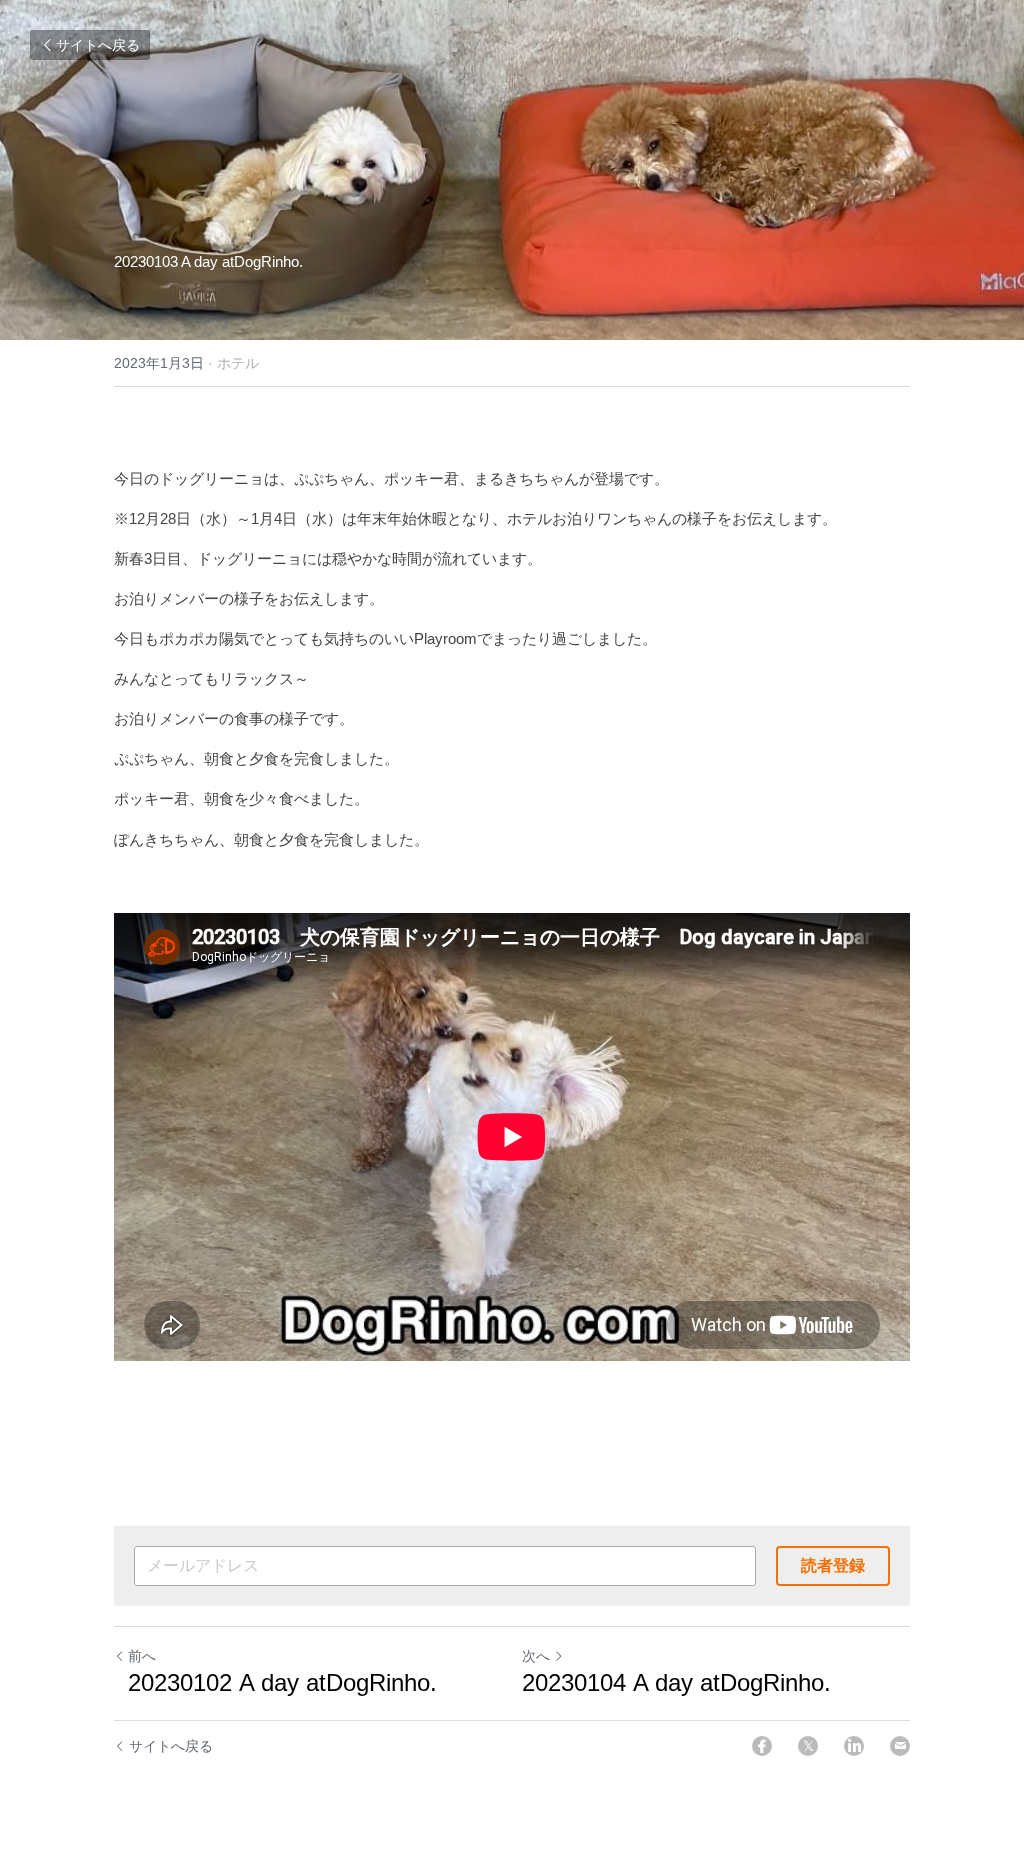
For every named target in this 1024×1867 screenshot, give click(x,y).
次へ (536, 1656)
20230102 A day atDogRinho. (279, 1682)
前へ (142, 1656)
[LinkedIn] (854, 1746)
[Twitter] (808, 1746)
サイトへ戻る (98, 45)
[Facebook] (762, 1746)
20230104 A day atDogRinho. (680, 1682)
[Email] (900, 1746)
